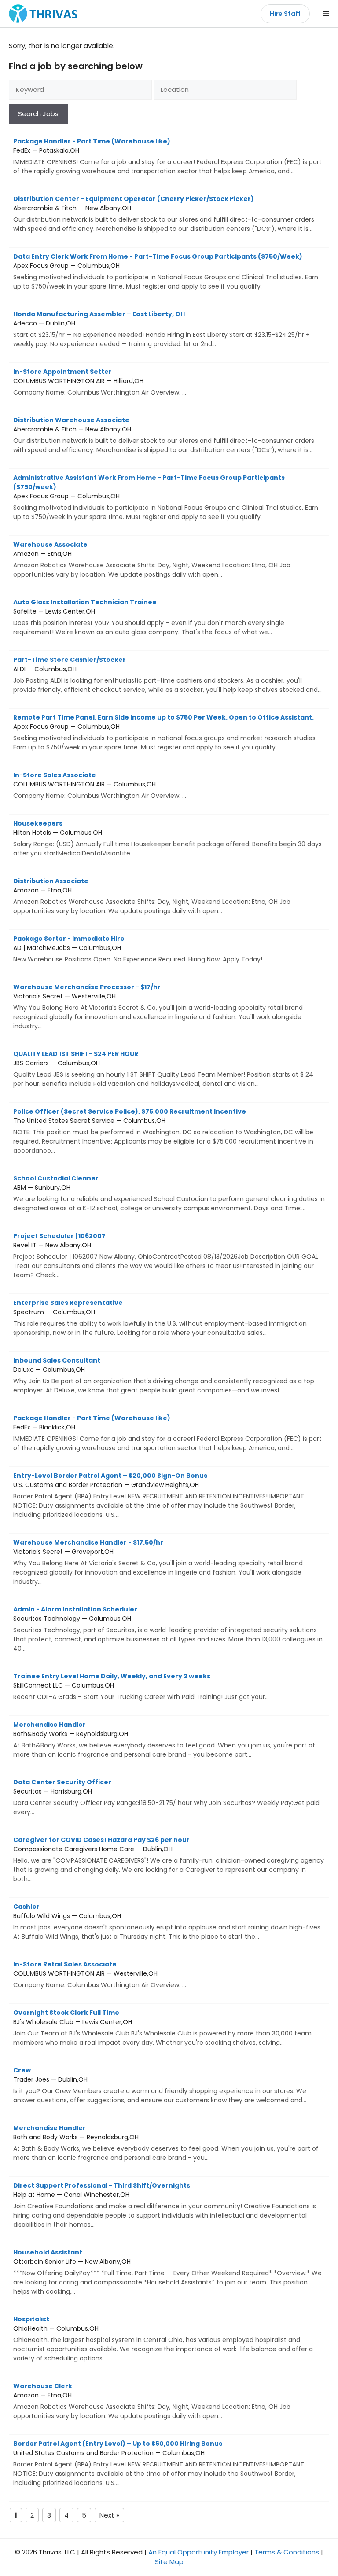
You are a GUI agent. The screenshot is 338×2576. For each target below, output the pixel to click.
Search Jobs (38, 114)
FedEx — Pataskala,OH (167, 156)
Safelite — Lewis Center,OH (149, 617)
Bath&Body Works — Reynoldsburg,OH (164, 1739)
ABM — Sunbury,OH (169, 1193)
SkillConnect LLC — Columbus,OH (141, 1686)
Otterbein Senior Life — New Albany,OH (167, 2272)
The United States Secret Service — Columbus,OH (163, 1131)
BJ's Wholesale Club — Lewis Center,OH (162, 2028)
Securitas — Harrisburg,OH (166, 1797)
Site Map (169, 2562)
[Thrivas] (41, 14)
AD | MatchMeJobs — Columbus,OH (138, 949)
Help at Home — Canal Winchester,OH (165, 2205)
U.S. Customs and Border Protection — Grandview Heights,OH (159, 1495)
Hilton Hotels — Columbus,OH (167, 838)
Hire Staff (285, 14)
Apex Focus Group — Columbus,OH (166, 271)
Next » (109, 2515)
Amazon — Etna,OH (152, 559)
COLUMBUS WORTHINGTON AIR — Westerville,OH (100, 1975)
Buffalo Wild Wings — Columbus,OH (167, 1922)
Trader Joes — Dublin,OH (160, 2085)
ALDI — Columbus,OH (167, 675)
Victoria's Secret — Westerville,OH (158, 1007)
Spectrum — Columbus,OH (160, 1318)
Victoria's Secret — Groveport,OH (158, 1562)
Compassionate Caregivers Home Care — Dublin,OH (169, 1859)
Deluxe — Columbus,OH (164, 1375)
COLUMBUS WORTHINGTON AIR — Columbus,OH (100, 785)
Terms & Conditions (287, 2552)
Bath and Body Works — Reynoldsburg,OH (166, 2143)
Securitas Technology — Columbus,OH (168, 1629)
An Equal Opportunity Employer (198, 2552)
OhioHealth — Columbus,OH (163, 2339)
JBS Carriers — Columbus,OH (163, 1069)
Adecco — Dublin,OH (162, 329)
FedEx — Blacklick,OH (167, 1433)
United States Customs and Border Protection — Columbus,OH (159, 2463)
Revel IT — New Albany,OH (166, 1255)
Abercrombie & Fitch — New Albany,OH (164, 214)
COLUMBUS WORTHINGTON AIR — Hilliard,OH (100, 382)
